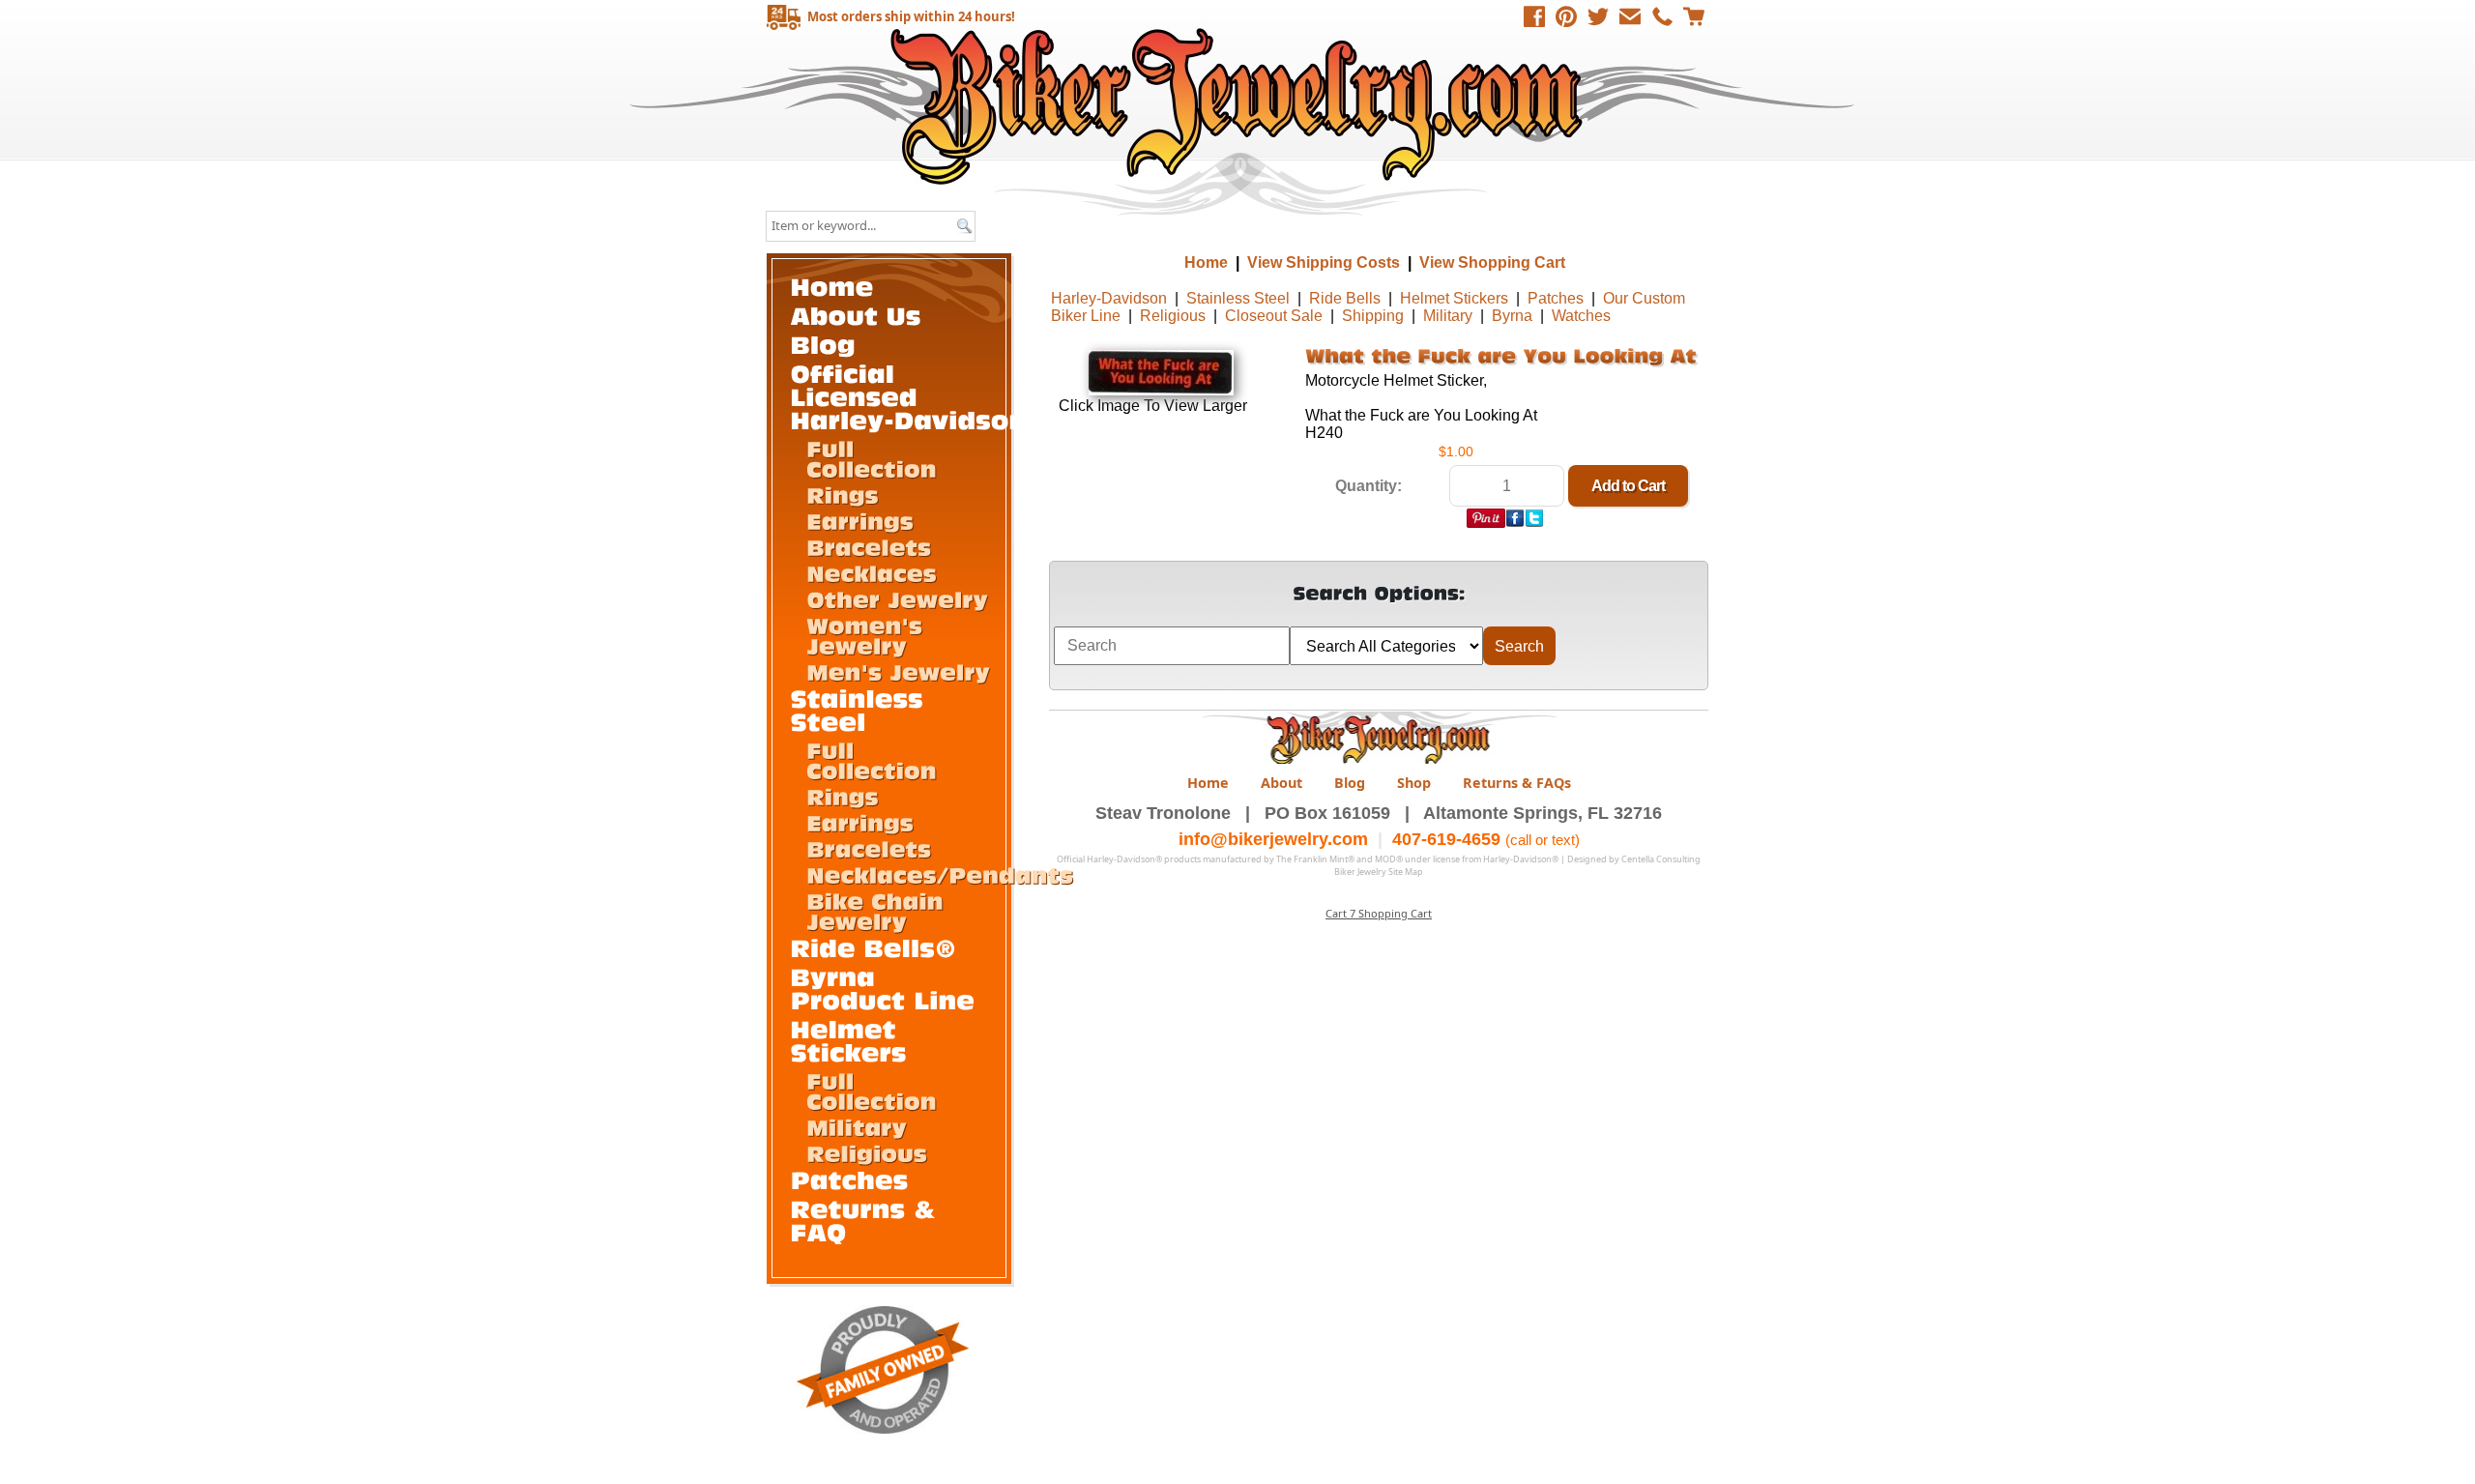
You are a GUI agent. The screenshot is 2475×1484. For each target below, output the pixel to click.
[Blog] (824, 344)
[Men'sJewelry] (898, 671)
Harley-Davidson (1109, 298)
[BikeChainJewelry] (878, 910)
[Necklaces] (872, 572)
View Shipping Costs (1324, 262)
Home (1240, 106)
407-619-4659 (1446, 839)
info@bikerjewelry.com (1273, 839)
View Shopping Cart (1492, 262)
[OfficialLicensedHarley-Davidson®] (920, 396)
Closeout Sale (1274, 316)
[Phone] (1662, 16)
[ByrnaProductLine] (883, 988)
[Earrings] (860, 520)
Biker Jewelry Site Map (1379, 872)
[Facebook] (1534, 16)
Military (1448, 316)
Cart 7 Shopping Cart (1379, 913)
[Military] (857, 1126)
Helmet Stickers (1454, 298)
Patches (1556, 298)
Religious (1173, 316)
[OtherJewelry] (897, 598)
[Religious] (867, 1152)
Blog (1350, 783)
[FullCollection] (872, 458)
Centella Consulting (1661, 859)
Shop (1414, 783)
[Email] (1630, 16)
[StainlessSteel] (861, 709)
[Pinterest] (1566, 16)
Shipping (1373, 316)
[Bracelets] (869, 546)
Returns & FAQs (1517, 783)
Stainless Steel (1238, 298)
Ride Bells (1345, 298)
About (1281, 783)
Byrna (1512, 316)
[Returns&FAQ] (868, 1220)
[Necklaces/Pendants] (940, 874)
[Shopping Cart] (1694, 16)
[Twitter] (1598, 16)
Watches (1581, 316)
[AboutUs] (856, 315)
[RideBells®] (874, 947)
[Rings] (843, 494)
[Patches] (850, 1179)
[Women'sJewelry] (868, 635)
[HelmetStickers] (849, 1040)
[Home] (832, 286)
